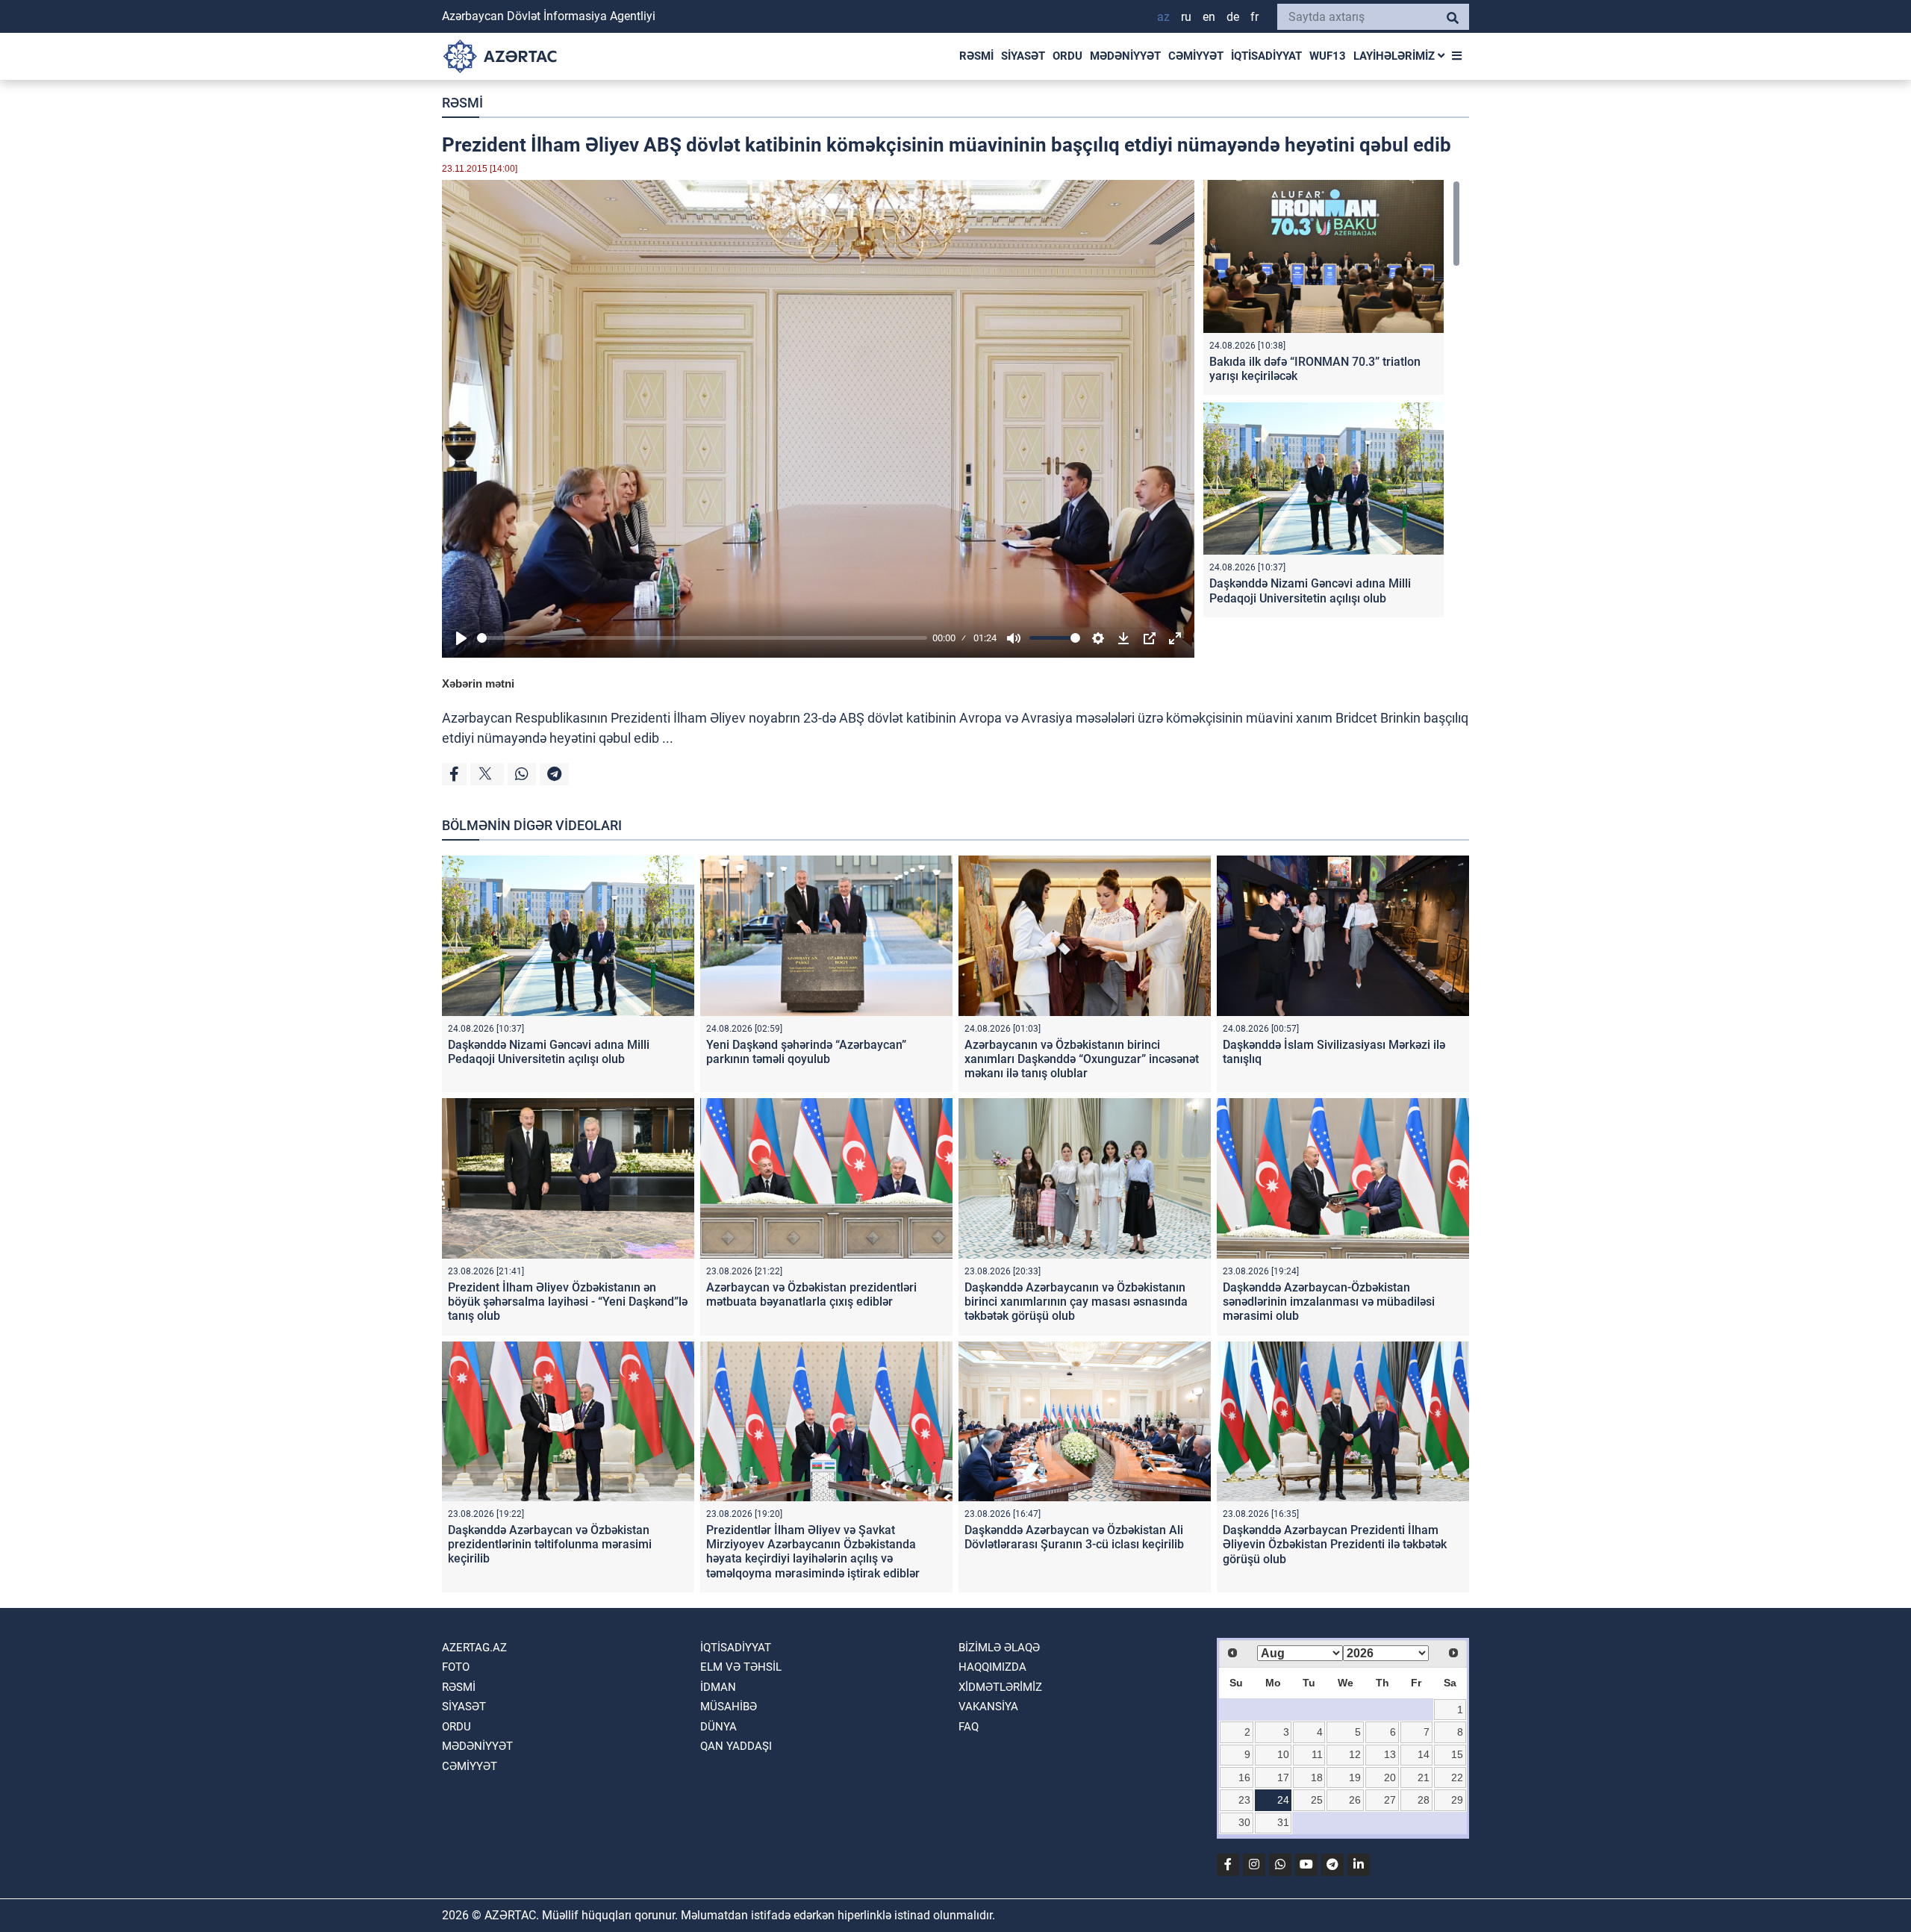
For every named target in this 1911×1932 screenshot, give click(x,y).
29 (1457, 1800)
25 (1317, 1800)
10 (1283, 1754)
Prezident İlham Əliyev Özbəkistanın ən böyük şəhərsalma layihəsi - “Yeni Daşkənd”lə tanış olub (568, 1302)
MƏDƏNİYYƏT (1125, 56)
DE (1233, 17)
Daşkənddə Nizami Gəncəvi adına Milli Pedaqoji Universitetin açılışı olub (1310, 590)
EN (1209, 17)
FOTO (456, 1667)
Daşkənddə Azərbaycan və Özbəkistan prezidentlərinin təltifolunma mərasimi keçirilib (550, 1544)
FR (1254, 17)
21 (1424, 1777)
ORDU (1067, 56)
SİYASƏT (1023, 56)
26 (1355, 1800)
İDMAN (718, 1687)
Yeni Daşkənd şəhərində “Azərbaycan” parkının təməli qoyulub (806, 1052)
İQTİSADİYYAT (1266, 56)
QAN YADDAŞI (736, 1746)
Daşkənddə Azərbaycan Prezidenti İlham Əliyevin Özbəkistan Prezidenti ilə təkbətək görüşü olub (1335, 1544)
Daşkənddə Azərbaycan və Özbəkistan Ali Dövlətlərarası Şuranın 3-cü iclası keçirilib (1074, 1537)
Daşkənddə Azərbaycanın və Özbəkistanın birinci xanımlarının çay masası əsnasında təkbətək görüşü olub (1076, 1302)
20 (1390, 1777)
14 (1424, 1754)
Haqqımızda (992, 1667)
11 (1317, 1754)
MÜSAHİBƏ (729, 1707)
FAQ (969, 1727)
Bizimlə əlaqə (999, 1648)
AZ (1163, 17)
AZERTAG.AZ (474, 1648)
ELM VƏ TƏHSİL (741, 1667)
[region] (1332, 402)
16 (1244, 1777)
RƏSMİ (976, 56)
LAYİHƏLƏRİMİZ (1396, 56)
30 (1244, 1822)
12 (1355, 1754)
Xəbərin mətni (478, 683)
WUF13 (1328, 56)
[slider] (702, 638)
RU (1186, 17)
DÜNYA (718, 1727)
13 (1390, 1754)
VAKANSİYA (988, 1707)
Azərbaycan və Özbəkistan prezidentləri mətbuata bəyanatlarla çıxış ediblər (811, 1294)
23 (1244, 1800)
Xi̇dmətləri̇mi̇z (1000, 1687)
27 (1390, 1800)
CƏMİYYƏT (1196, 56)
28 (1424, 1800)
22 (1457, 1777)
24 (1283, 1800)
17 (1283, 1777)
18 (1317, 1777)
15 (1457, 1754)
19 (1355, 1777)
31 (1283, 1822)
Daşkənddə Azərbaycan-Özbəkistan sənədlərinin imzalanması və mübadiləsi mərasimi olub (1329, 1302)
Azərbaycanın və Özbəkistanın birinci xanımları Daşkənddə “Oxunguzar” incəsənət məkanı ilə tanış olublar (1082, 1059)
